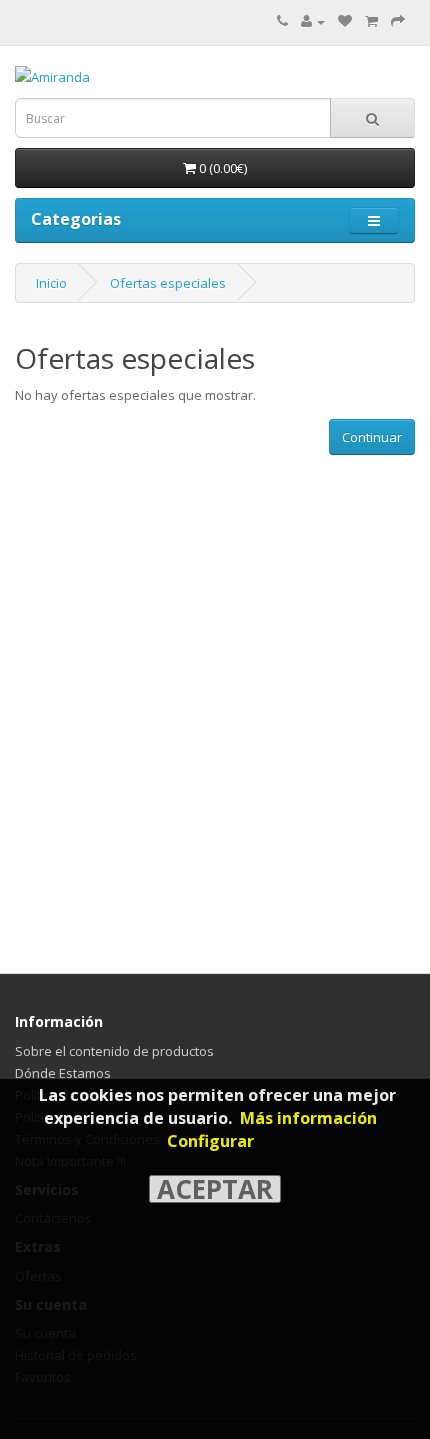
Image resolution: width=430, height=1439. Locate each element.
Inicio (51, 283)
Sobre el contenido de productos (114, 1051)
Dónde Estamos (63, 1073)
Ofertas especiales (168, 283)
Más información (308, 1118)
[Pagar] (398, 21)
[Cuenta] (313, 21)
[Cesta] (371, 21)
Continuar (372, 437)
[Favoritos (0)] (345, 21)
